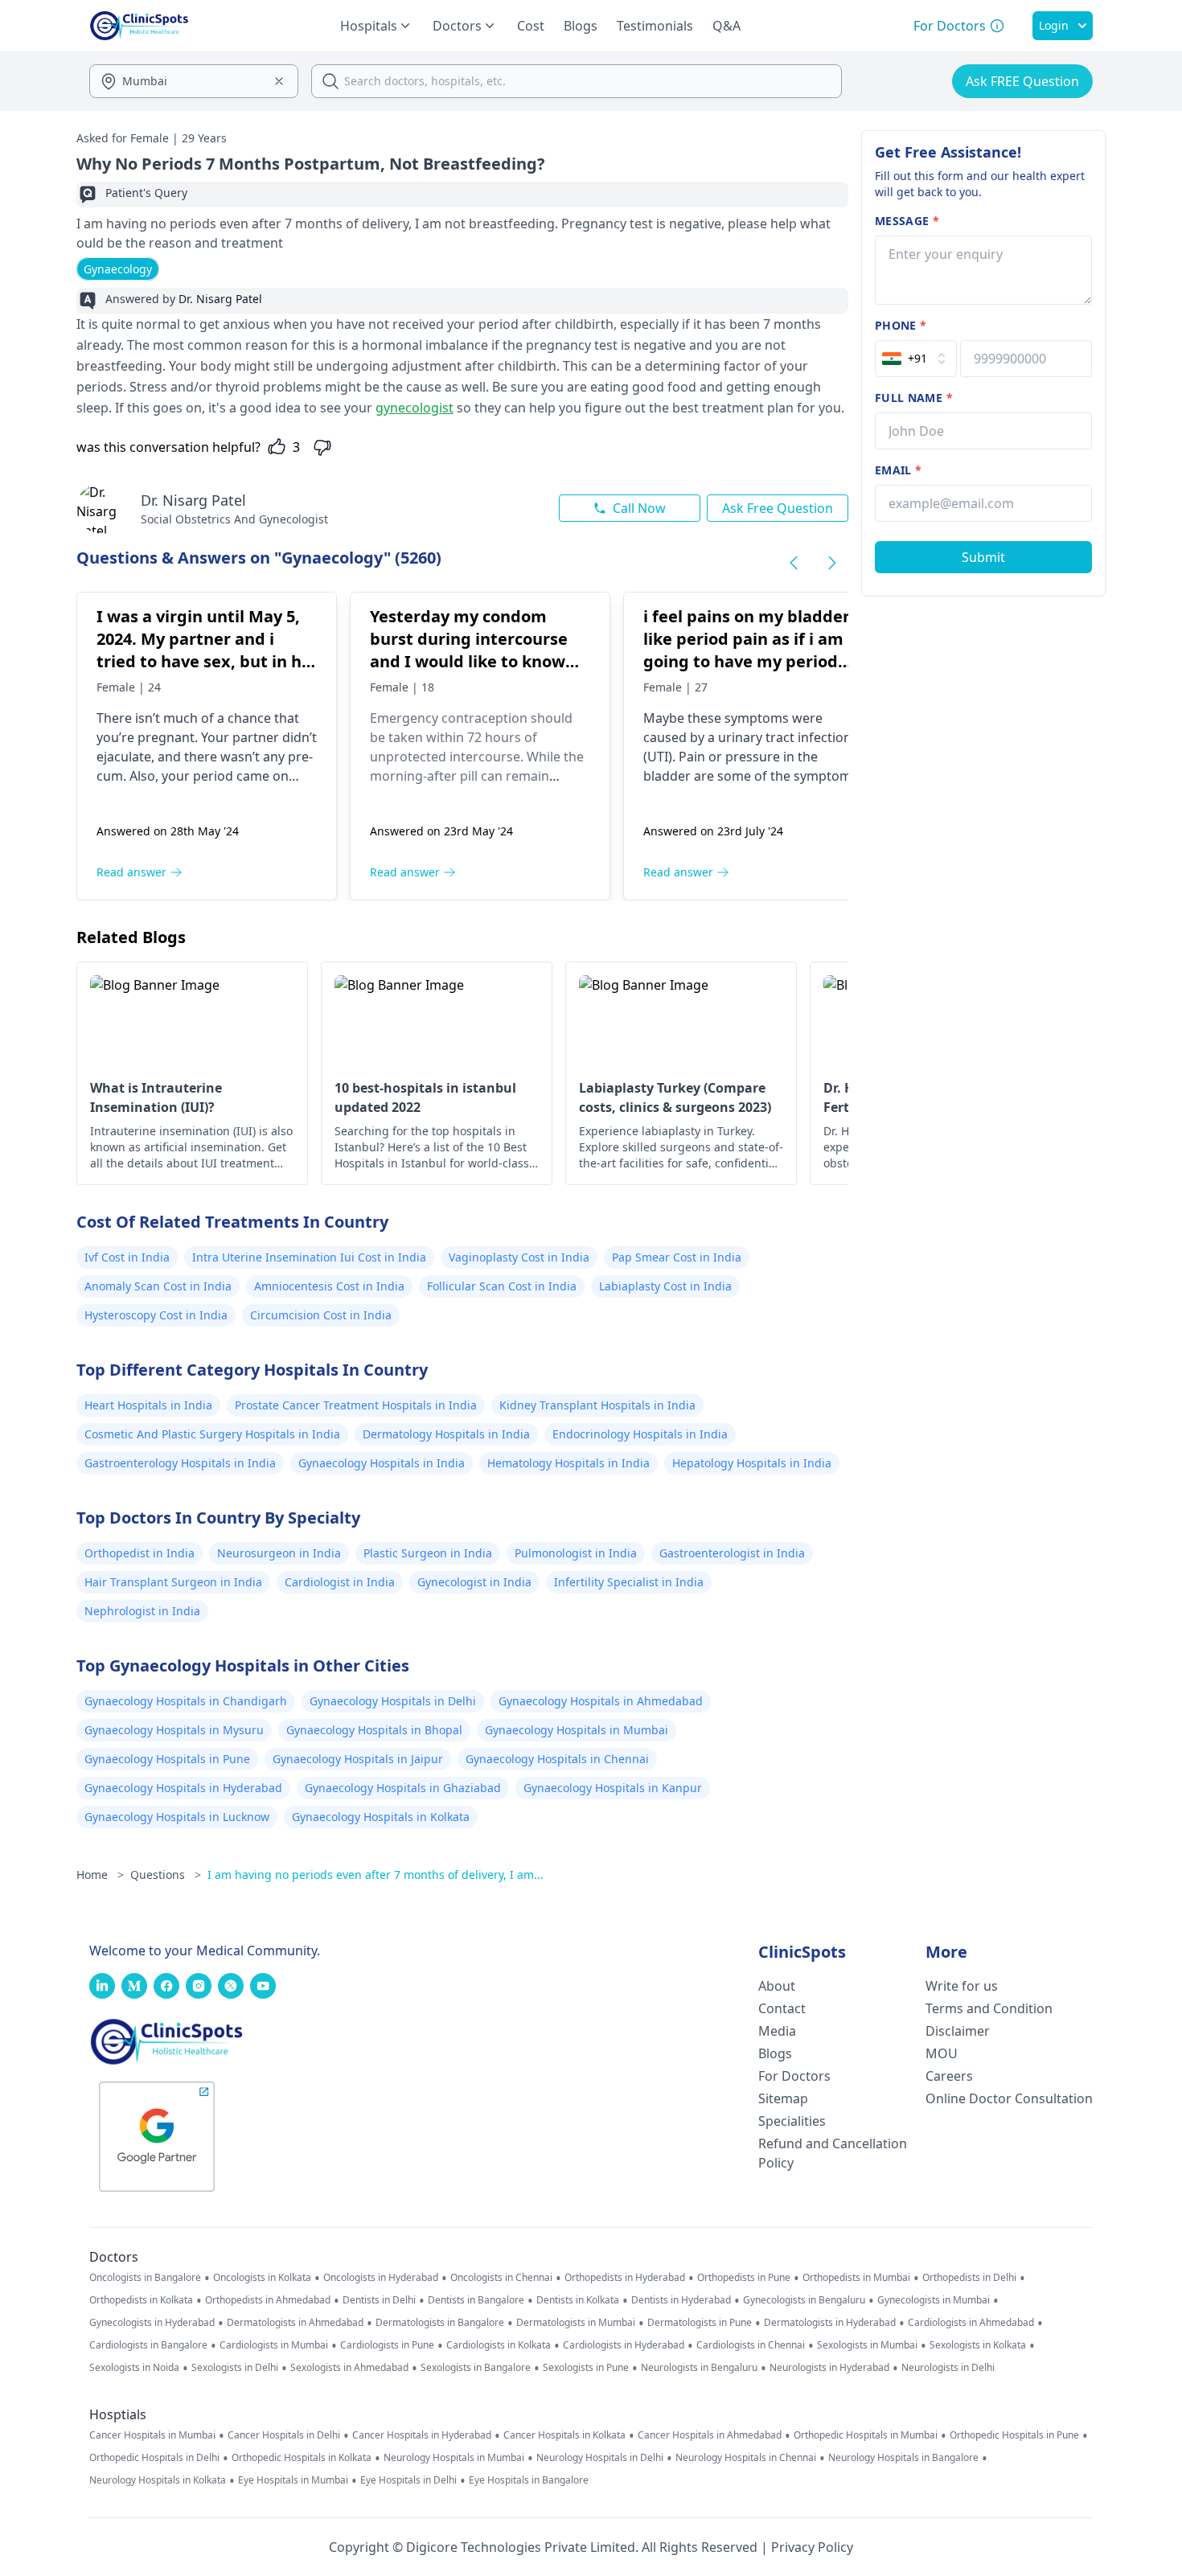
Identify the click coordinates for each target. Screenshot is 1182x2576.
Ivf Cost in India (127, 1257)
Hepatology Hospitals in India (752, 1463)
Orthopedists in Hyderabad (625, 2278)
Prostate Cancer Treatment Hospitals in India (356, 1405)
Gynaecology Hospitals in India (382, 1463)
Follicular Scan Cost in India (502, 1286)
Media (777, 2031)
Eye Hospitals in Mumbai (293, 2480)
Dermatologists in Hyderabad (830, 2323)
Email (898, 470)
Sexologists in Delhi (235, 2368)
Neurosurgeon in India (279, 1553)
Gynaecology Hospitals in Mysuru (174, 1730)
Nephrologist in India (142, 1611)
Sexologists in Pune (586, 2368)
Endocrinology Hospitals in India (640, 1434)
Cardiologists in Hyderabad (624, 2345)
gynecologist (415, 408)
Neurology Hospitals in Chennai (746, 2458)
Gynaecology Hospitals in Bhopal (374, 1730)
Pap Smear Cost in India (677, 1257)
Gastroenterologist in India (732, 1553)
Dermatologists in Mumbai (576, 2323)
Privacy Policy (812, 2547)
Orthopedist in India (140, 1553)
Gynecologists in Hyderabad (152, 2323)
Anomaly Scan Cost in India (158, 1286)
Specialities (792, 2121)
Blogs (581, 26)
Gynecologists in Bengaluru (804, 2300)
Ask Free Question (778, 508)
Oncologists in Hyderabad (381, 2278)
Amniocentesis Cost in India (329, 1286)
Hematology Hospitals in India (568, 1463)
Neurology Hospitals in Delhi (600, 2458)
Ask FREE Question (1022, 81)
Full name (914, 398)
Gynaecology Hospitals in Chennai (557, 1759)
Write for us (962, 1986)
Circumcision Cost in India (321, 1315)
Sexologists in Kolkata (978, 2345)
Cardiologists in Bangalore (148, 2345)
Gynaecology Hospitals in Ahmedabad (601, 1701)
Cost (531, 26)
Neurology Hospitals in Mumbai (454, 2458)
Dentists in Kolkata (578, 2300)
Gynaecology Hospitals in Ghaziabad (403, 1788)
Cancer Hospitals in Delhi (284, 2435)
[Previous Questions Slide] (794, 563)
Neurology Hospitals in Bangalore (903, 2458)
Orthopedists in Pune (744, 2278)
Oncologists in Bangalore (145, 2278)
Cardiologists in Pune (387, 2345)
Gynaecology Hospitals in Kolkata (381, 1817)
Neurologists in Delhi (948, 2368)
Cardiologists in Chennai (751, 2345)
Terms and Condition (989, 2008)
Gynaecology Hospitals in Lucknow (177, 1817)
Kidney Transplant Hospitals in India (597, 1405)
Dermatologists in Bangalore (440, 2323)
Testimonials (655, 26)
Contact (782, 2008)
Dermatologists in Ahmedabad (295, 2323)
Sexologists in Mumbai (867, 2345)
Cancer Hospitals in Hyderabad (422, 2435)
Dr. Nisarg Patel (193, 500)
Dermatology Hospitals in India (446, 1434)
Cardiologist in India (340, 1582)
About (777, 1986)
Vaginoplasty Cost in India (519, 1257)
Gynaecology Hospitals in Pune (167, 1759)
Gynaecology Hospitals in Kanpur (613, 1788)
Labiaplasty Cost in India (665, 1286)
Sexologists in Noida (134, 2368)
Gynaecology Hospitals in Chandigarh (186, 1701)
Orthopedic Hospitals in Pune (1014, 2435)
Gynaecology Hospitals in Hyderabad (183, 1788)
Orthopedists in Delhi (969, 2278)
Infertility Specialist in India (629, 1582)
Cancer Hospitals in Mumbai (152, 2435)
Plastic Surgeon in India (428, 1553)
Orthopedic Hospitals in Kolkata (302, 2458)
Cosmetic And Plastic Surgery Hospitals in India (212, 1434)
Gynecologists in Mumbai (934, 2300)
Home (100, 1875)
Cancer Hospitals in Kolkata (564, 2435)
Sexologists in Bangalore (476, 2368)
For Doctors (794, 2076)
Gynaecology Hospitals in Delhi (393, 1701)
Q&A (726, 26)
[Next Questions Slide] (832, 563)
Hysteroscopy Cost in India (156, 1315)
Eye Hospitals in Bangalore (529, 2480)
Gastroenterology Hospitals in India (180, 1463)
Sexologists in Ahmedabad (349, 2368)
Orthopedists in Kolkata (141, 2300)
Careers (949, 2076)
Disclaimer (958, 2031)
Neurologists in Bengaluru (699, 2368)
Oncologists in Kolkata (262, 2278)
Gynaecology (118, 269)
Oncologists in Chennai (501, 2278)
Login (1054, 25)
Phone (901, 325)
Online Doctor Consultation (1009, 2098)
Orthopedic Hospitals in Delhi (154, 2458)
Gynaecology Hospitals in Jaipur (358, 1759)
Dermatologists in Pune (700, 2323)
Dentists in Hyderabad (681, 2300)
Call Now (639, 508)
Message (907, 221)
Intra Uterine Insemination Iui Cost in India (309, 1257)
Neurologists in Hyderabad (829, 2368)
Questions (166, 1875)
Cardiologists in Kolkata (499, 2345)
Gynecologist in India (474, 1582)
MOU (942, 2053)
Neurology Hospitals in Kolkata (158, 2480)
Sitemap (783, 2098)
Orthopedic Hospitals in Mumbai (866, 2435)
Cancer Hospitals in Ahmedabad (710, 2435)
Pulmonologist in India (576, 1553)
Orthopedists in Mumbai (856, 2278)
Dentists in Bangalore (476, 2300)
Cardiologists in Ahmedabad (971, 2323)
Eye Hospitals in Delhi (408, 2480)
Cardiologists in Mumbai (274, 2345)
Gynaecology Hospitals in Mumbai (577, 1730)
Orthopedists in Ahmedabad (268, 2300)
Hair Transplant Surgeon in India (173, 1582)
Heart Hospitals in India (148, 1405)
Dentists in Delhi (379, 2300)
